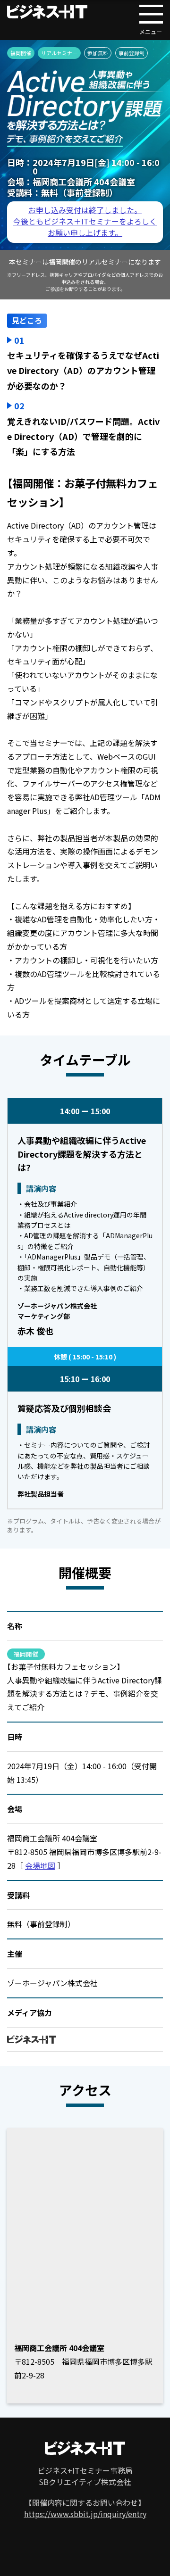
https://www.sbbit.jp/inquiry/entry (85, 2514)
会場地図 (40, 1865)
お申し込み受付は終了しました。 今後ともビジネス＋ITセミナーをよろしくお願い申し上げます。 (85, 221)
